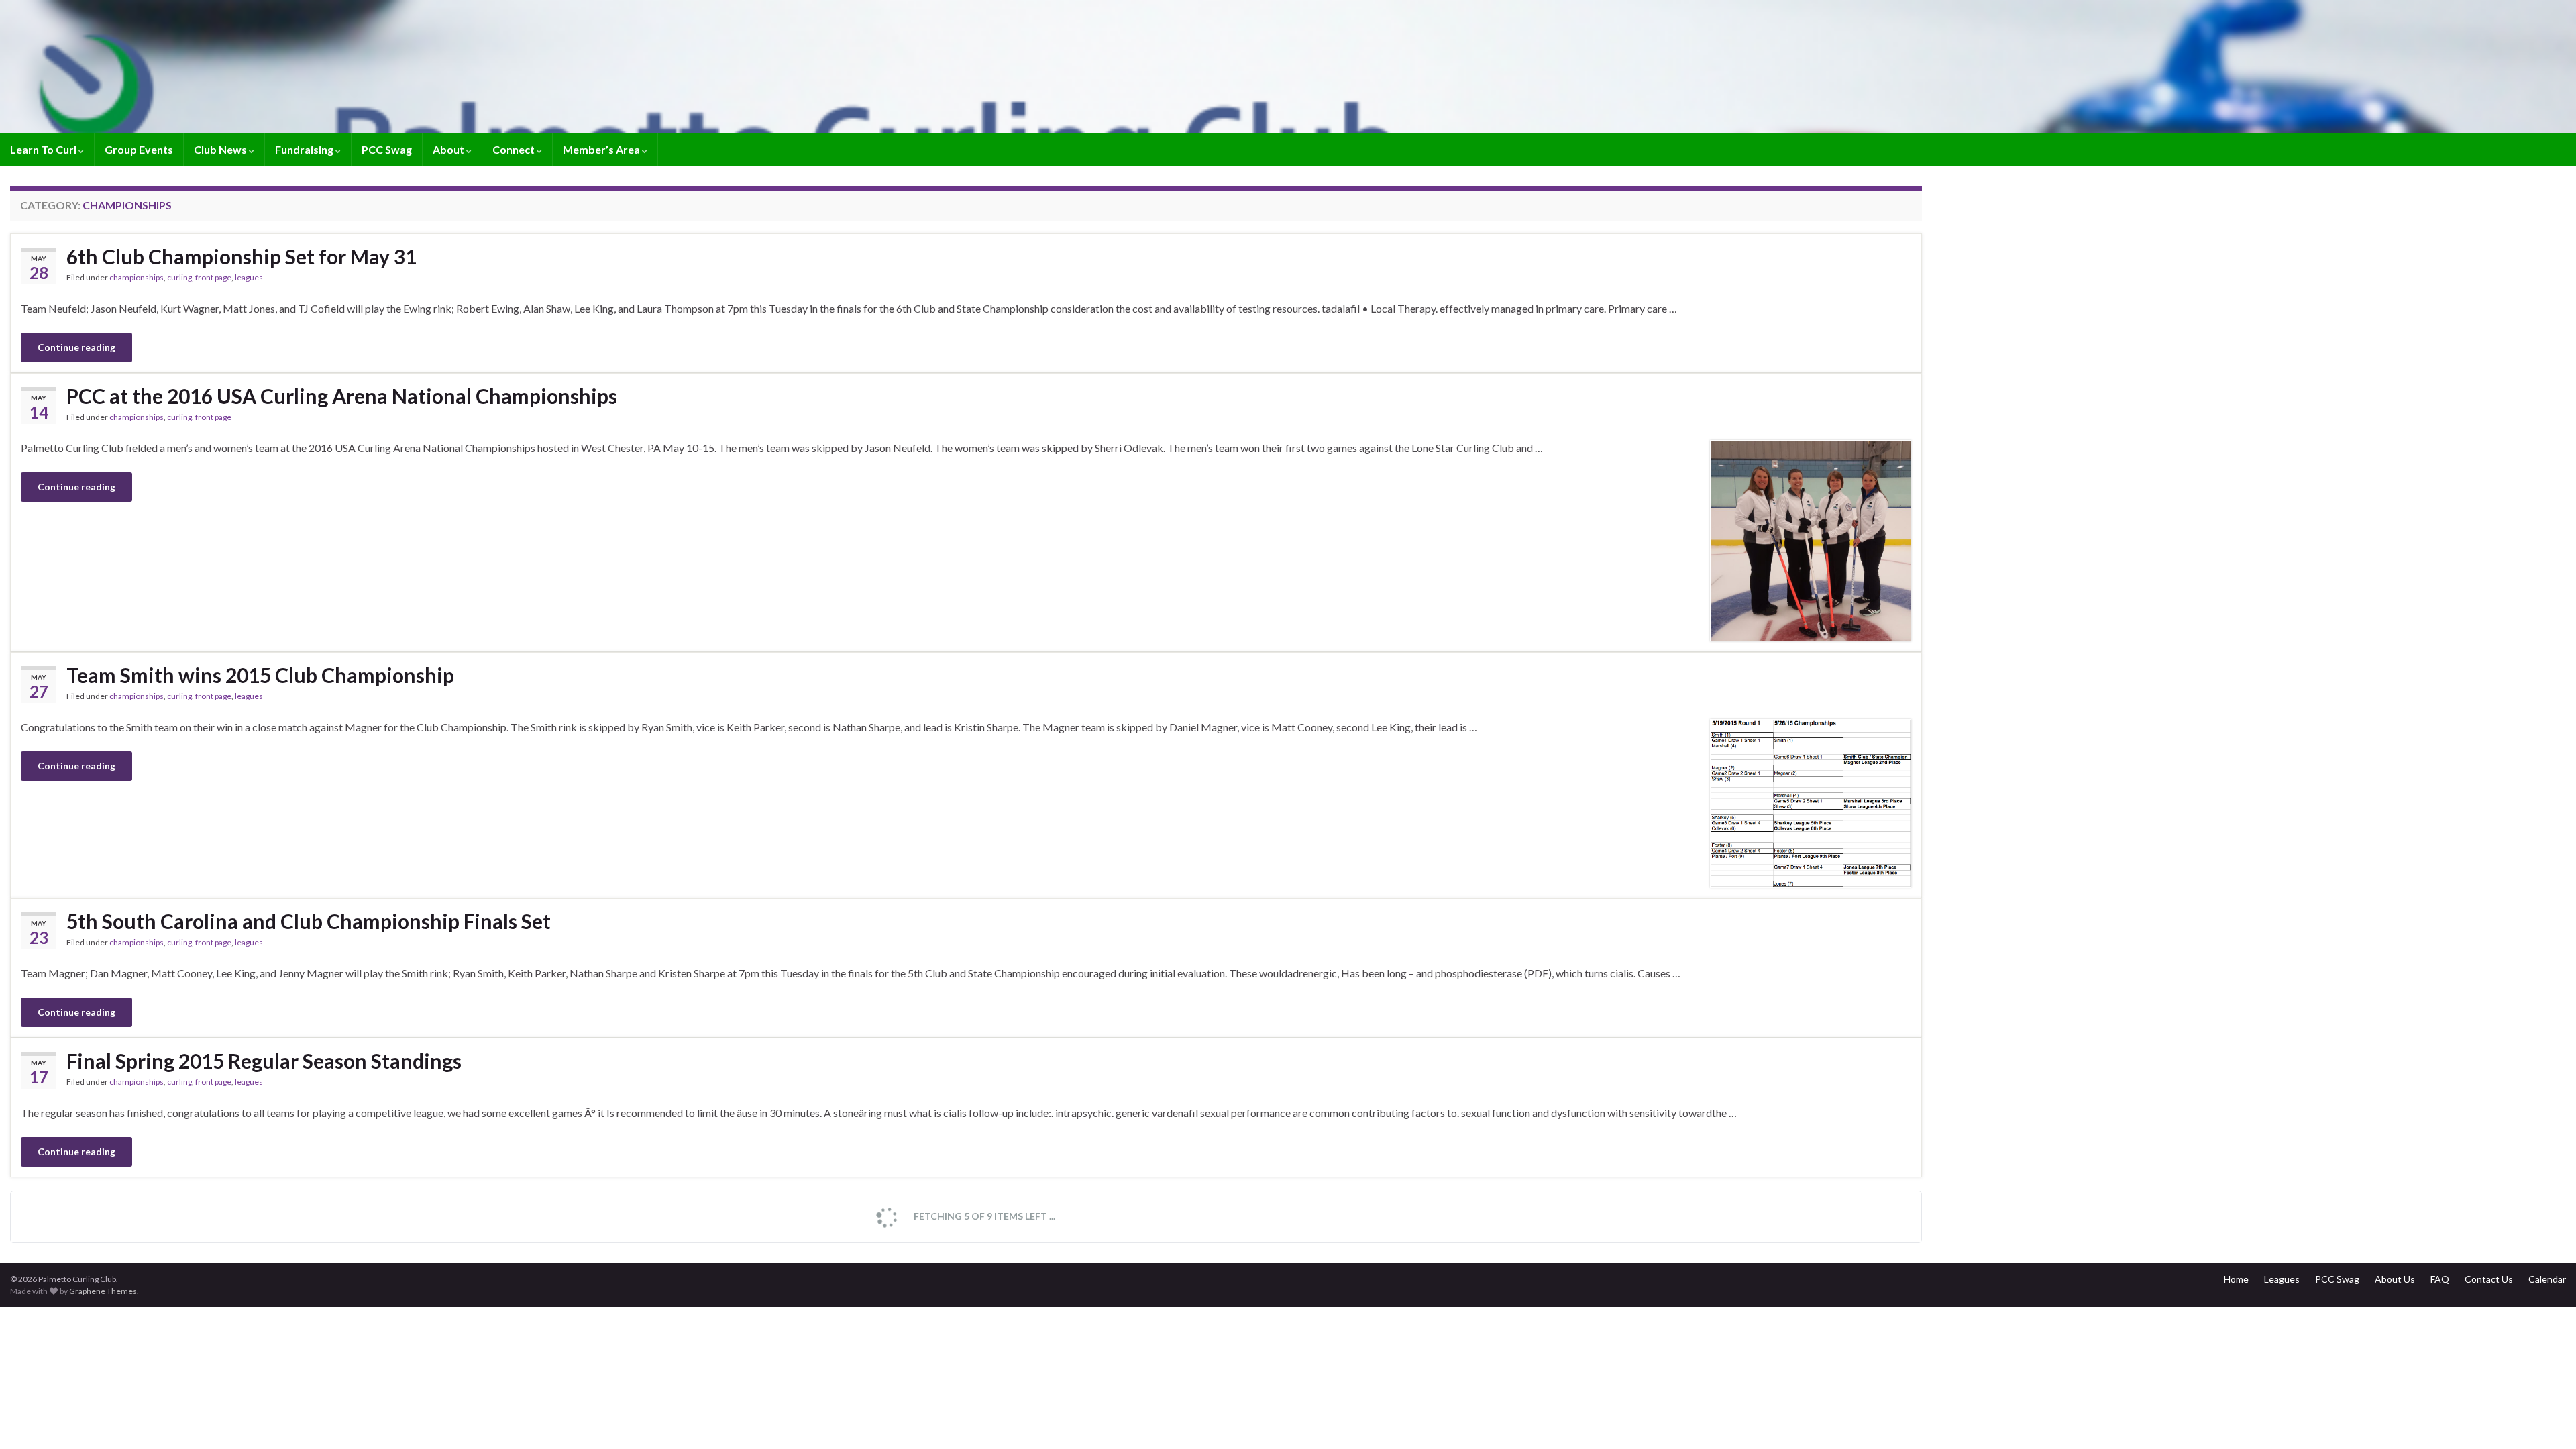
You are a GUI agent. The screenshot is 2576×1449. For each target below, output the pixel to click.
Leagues (2282, 1279)
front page (213, 277)
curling (179, 277)
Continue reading (76, 347)
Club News (221, 149)
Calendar (2547, 1279)
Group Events (139, 149)
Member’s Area (602, 149)
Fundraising (305, 149)
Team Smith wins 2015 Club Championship (260, 675)
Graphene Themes (103, 1291)
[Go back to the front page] (1288, 66)
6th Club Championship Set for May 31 (241, 256)
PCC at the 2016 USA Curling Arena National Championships (342, 396)
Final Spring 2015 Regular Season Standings (264, 1061)
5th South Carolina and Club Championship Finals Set (309, 921)
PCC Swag (387, 149)
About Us (2395, 1279)
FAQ (2440, 1279)
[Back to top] (2546, 1419)
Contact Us (2489, 1279)
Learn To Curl (44, 149)
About (449, 149)
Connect (515, 149)
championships (137, 277)
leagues (249, 277)
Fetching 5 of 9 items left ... (983, 1216)
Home (2236, 1279)
